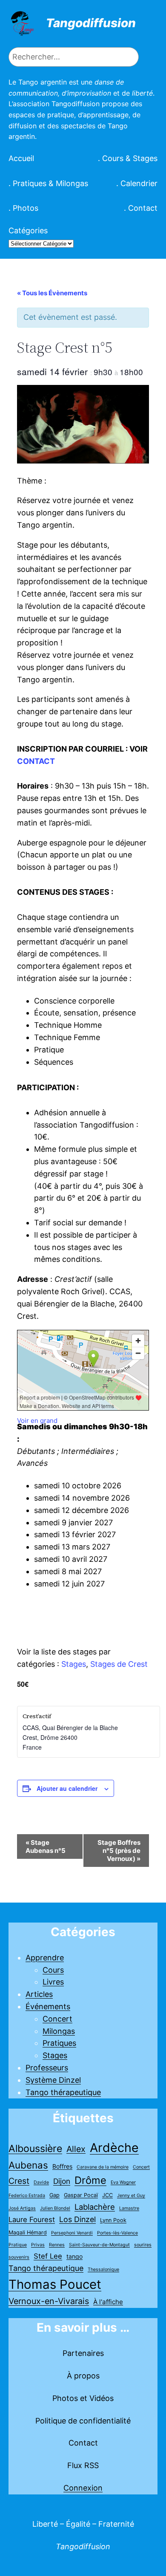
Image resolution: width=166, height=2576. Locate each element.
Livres (53, 1982)
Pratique (18, 2245)
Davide (41, 2182)
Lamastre (129, 2208)
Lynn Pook (113, 2220)
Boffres (62, 2166)
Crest (19, 2181)
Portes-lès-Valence (117, 2233)
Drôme (90, 2180)
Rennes (57, 2245)
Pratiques (59, 2043)
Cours (53, 1970)
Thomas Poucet (55, 2284)
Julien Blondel (55, 2208)
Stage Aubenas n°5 (46, 1846)
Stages (74, 1664)
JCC (107, 2195)
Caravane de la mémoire (103, 2167)
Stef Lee (48, 2256)
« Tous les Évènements (52, 293)
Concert (57, 2019)
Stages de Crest (119, 1664)
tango (74, 2256)
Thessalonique (103, 2269)
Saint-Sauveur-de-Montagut (99, 2245)
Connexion (83, 2488)
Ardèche (114, 2148)
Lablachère (95, 2207)
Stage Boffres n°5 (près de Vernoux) (119, 1851)
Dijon (62, 2181)
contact (36, 761)
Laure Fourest (32, 2220)
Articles (39, 1994)
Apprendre (45, 1958)
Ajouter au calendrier (67, 1788)
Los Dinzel (77, 2219)
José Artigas (22, 2208)
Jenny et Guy (131, 2196)
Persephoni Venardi (72, 2233)
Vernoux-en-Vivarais (49, 2301)
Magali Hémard (28, 2232)
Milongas (59, 2031)
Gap (54, 2195)
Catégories (28, 230)
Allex (76, 2149)
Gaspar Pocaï (81, 2195)
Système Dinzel (53, 2080)
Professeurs (47, 2068)
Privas (38, 2245)
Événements (48, 2006)
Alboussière (35, 2149)
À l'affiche (108, 2302)
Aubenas (28, 2165)
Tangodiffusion (91, 23)
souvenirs (19, 2257)
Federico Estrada (27, 2196)
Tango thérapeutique (63, 2092)
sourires (143, 2245)
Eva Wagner (123, 2182)
